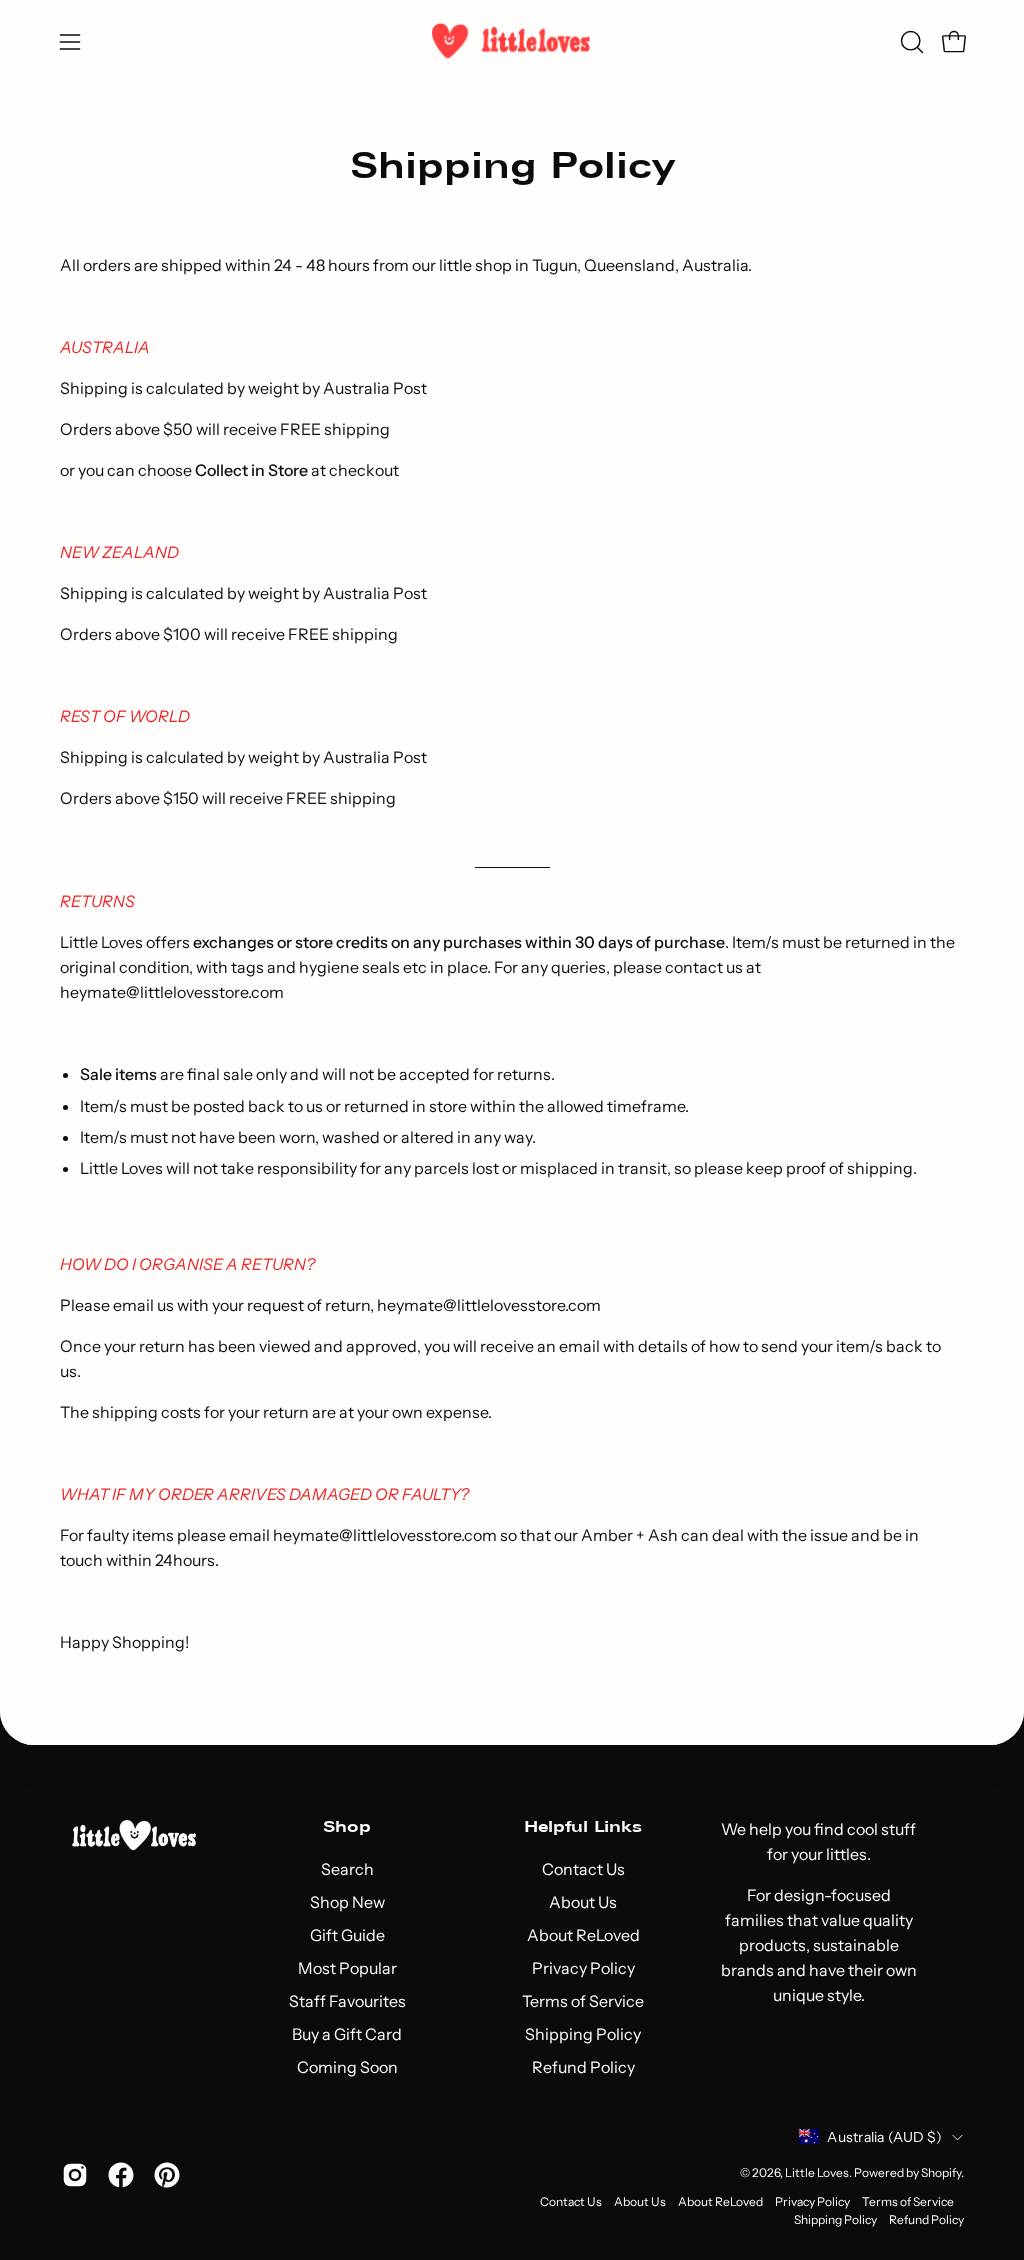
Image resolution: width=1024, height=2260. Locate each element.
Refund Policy (582, 2067)
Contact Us (582, 1869)
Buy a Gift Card (347, 2034)
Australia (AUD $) (884, 2137)
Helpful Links (583, 1826)
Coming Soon (346, 2067)
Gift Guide (346, 1935)
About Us (583, 1902)
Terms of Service (583, 2001)
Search (346, 1869)
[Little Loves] (512, 41)
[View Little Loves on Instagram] (75, 2175)
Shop (347, 1826)
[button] (910, 42)
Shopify (941, 2172)
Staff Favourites (346, 2001)
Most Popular (346, 1968)
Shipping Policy (583, 2034)
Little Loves (817, 2172)
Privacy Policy (582, 1968)
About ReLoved (582, 1935)
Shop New (346, 1902)
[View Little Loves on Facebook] (121, 2175)
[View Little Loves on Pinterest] (167, 2175)
